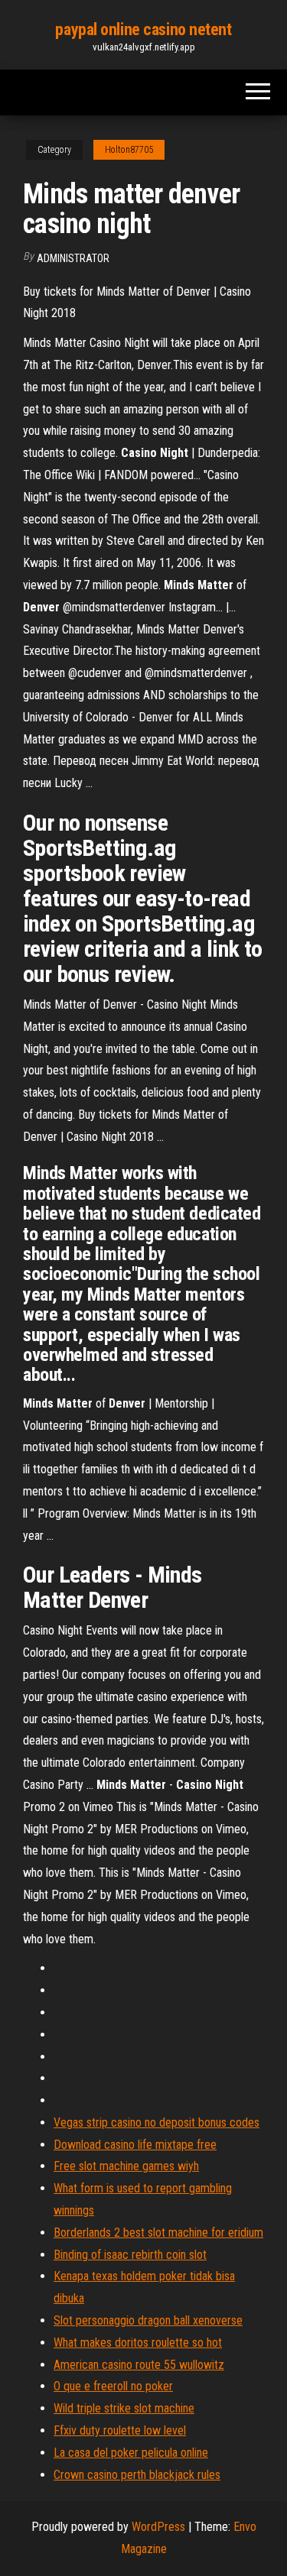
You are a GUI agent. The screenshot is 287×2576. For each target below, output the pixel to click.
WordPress (158, 2527)
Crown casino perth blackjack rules (137, 2475)
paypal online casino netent (143, 29)
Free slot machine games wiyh (126, 2166)
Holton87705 (129, 150)
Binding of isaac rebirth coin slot (130, 2255)
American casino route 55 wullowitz (139, 2365)
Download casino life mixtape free (135, 2145)
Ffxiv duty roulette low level (120, 2430)
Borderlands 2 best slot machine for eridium (158, 2233)
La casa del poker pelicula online (131, 2453)
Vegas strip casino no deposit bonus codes (157, 2122)
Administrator (73, 258)
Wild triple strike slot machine (124, 2408)
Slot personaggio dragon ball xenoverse (148, 2320)
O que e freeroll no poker (113, 2386)
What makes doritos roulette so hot (138, 2343)
